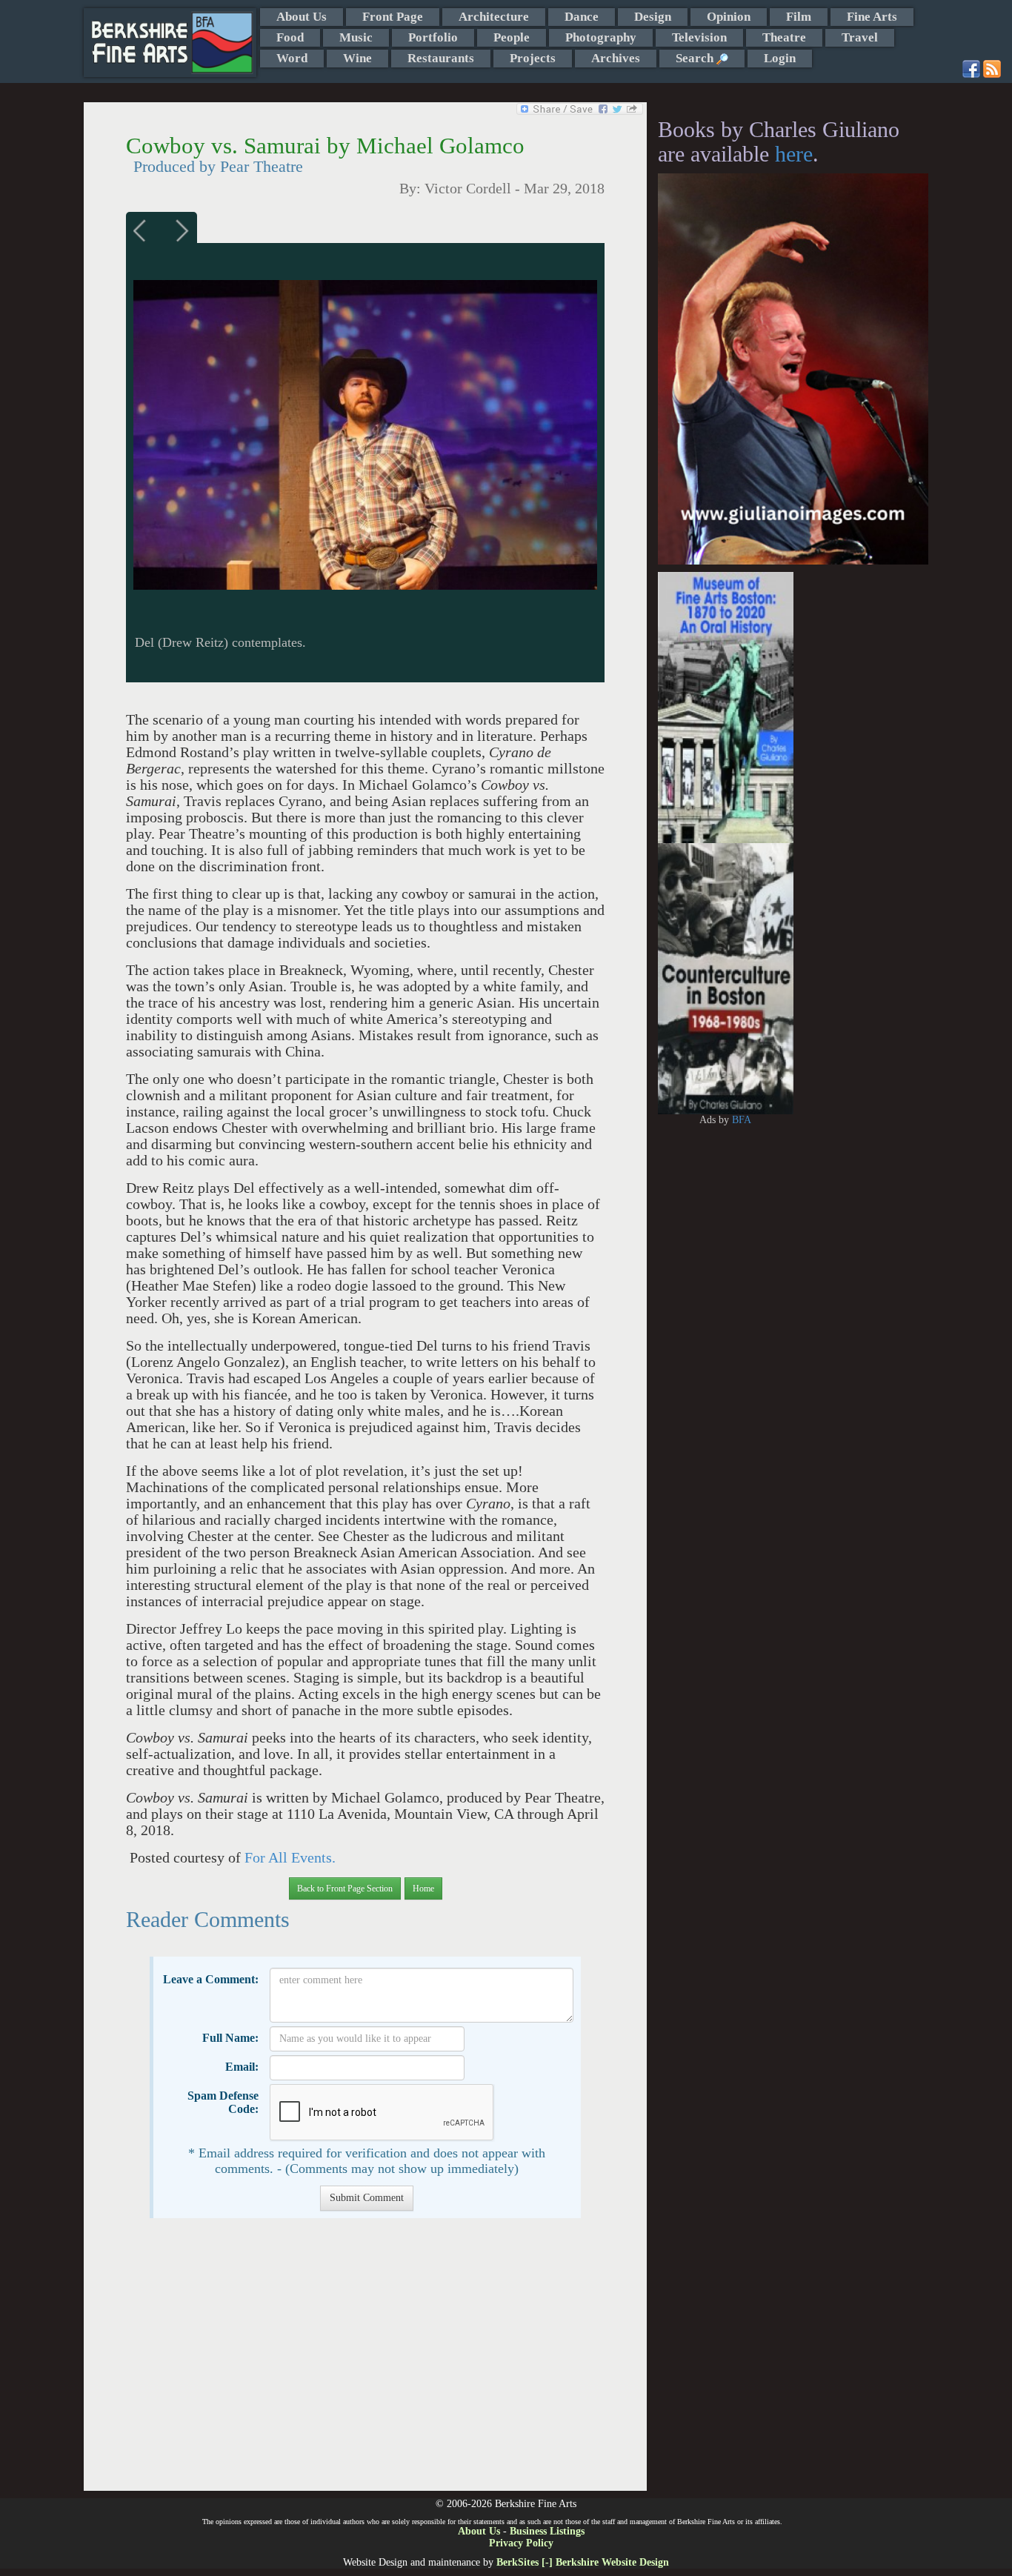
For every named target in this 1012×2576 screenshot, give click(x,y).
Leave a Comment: (211, 1979)
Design (653, 17)
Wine (357, 58)
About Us (302, 17)
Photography (601, 37)
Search (696, 58)
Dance (582, 17)
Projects (533, 58)
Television (699, 37)
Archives (616, 58)
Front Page (393, 17)
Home (423, 1888)
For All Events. (290, 1858)
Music (356, 37)
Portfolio (433, 37)
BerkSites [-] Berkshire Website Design (583, 2562)
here (794, 154)
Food (290, 37)
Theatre (784, 37)
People (512, 37)
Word (292, 58)
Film (799, 17)
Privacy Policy (521, 2543)
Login (780, 58)
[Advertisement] (365, 2362)
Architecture (494, 17)
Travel (860, 37)
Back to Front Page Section (345, 1888)
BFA (742, 1120)
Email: (242, 2067)
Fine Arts (872, 17)
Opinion (729, 17)
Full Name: (230, 2038)
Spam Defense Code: (223, 2102)
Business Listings (547, 2531)
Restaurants (441, 58)
